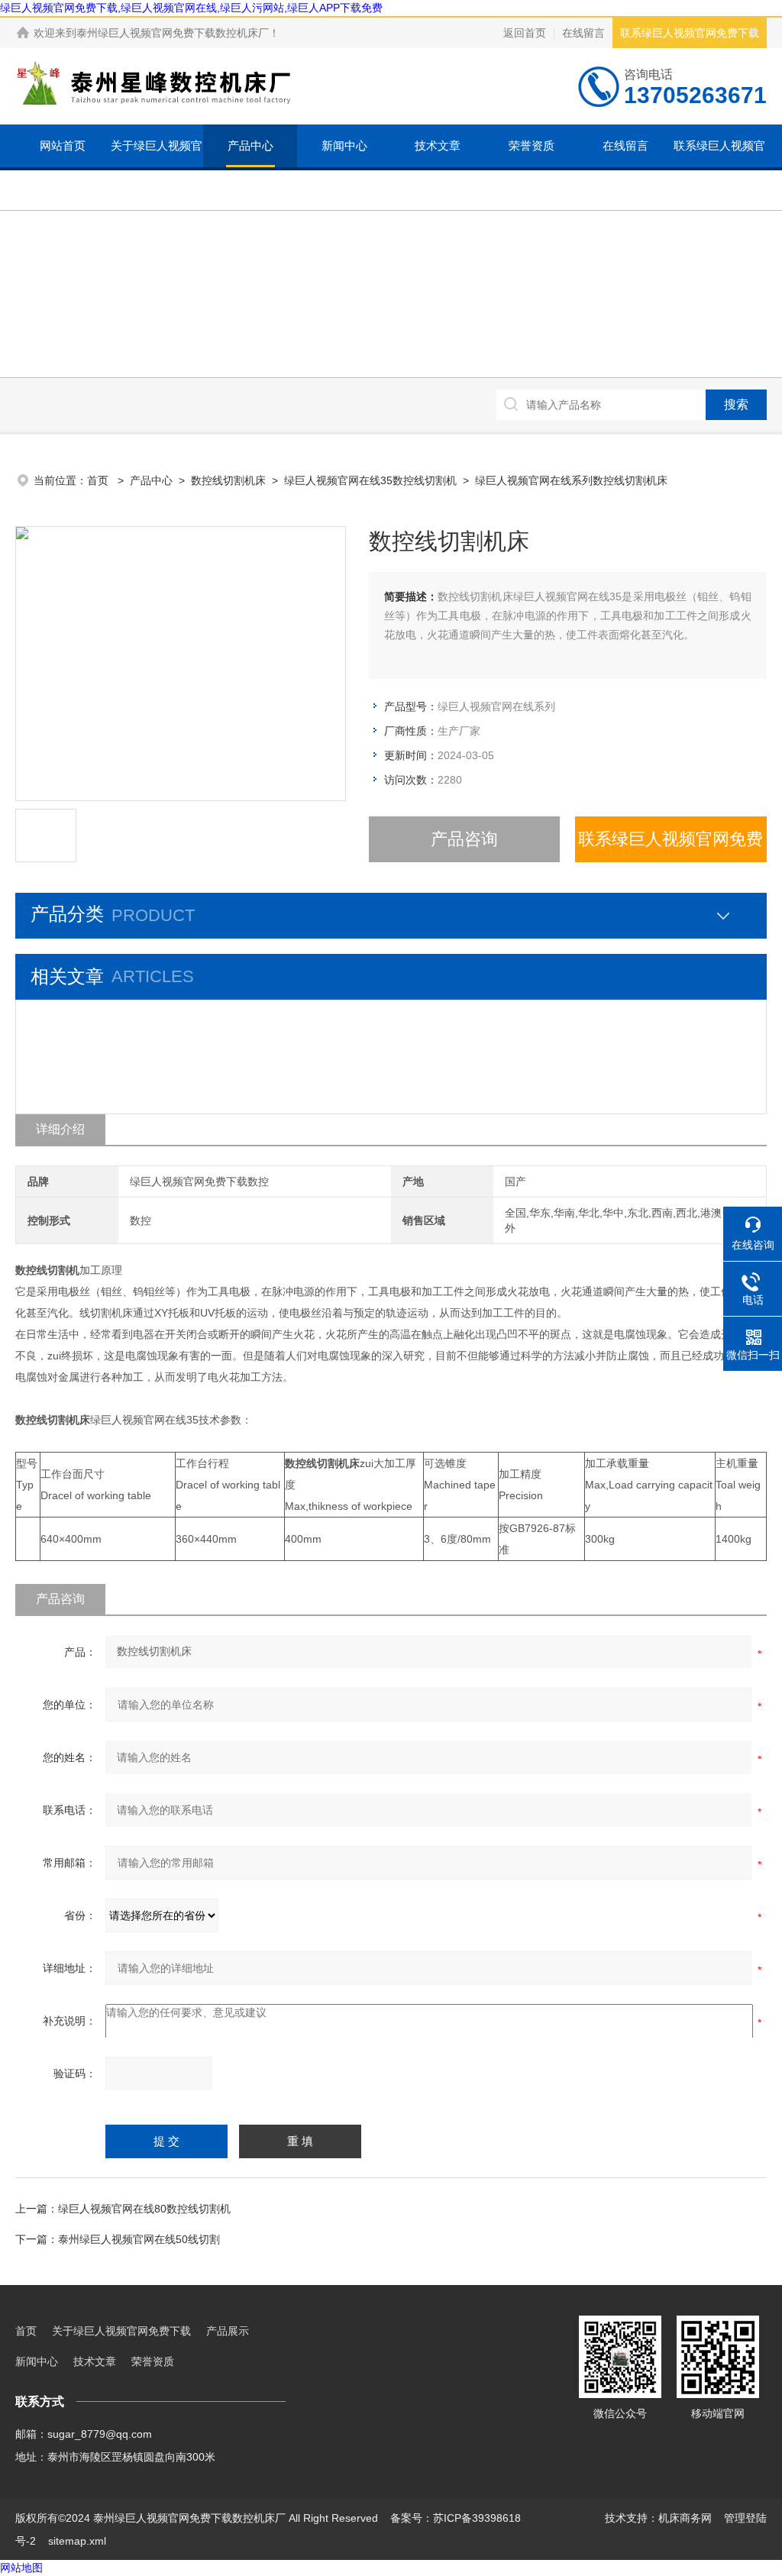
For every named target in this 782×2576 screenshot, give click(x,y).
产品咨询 (464, 839)
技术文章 (438, 145)
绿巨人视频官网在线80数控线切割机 (144, 2209)
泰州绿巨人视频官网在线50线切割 (139, 2239)
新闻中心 (344, 145)
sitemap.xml (77, 2541)
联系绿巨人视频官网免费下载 (690, 33)
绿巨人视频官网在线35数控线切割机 (370, 480)
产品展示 (228, 2331)
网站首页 (63, 145)
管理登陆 (745, 2518)
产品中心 (250, 145)
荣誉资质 (532, 145)
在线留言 (583, 33)
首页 (99, 480)
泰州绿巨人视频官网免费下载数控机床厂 (173, 33)
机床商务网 (685, 2518)
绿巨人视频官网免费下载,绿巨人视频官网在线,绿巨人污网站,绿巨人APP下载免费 (191, 8)
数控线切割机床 (228, 480)
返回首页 (525, 33)
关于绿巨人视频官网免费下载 (157, 167)
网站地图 (21, 2568)
